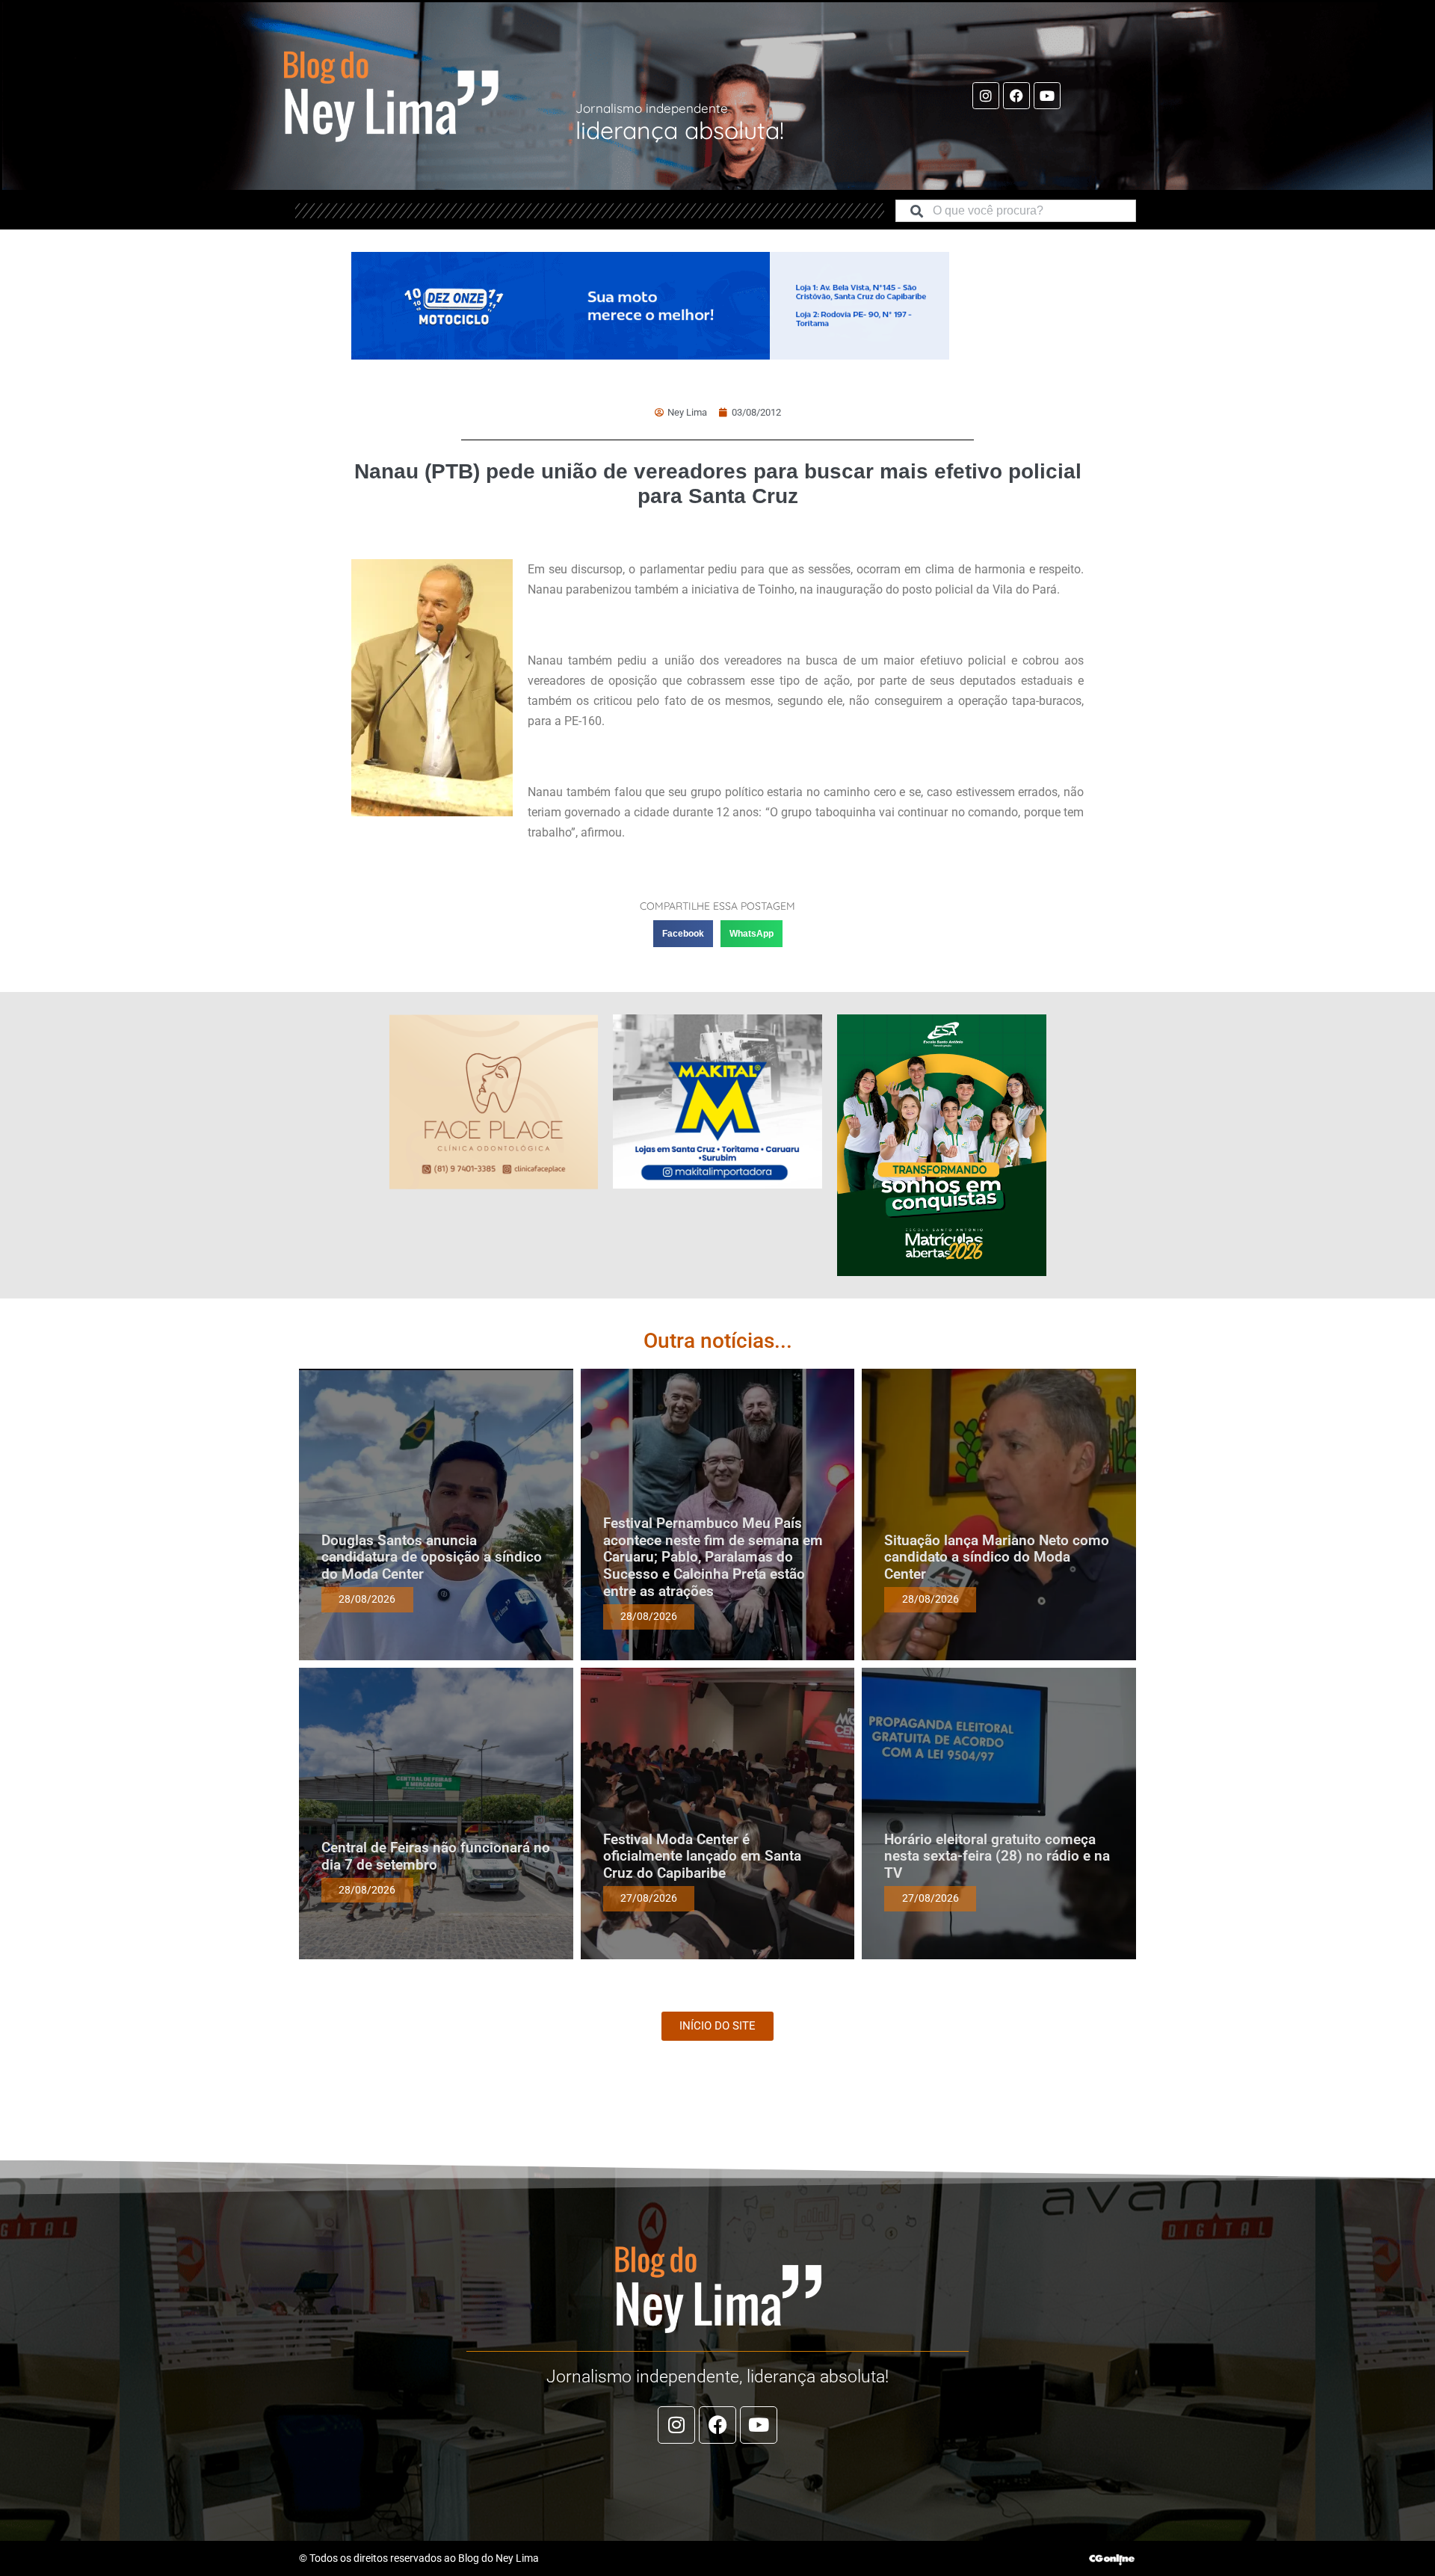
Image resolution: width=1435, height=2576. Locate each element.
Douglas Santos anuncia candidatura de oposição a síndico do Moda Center (432, 1557)
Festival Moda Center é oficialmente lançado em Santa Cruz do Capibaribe (702, 1856)
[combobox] (1016, 211)
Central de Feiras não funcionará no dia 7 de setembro (436, 1856)
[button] (683, 934)
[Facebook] (1016, 96)
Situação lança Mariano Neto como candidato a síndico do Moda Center (997, 1557)
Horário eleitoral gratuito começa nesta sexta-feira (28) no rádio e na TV (997, 1856)
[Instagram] (986, 96)
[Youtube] (1047, 96)
